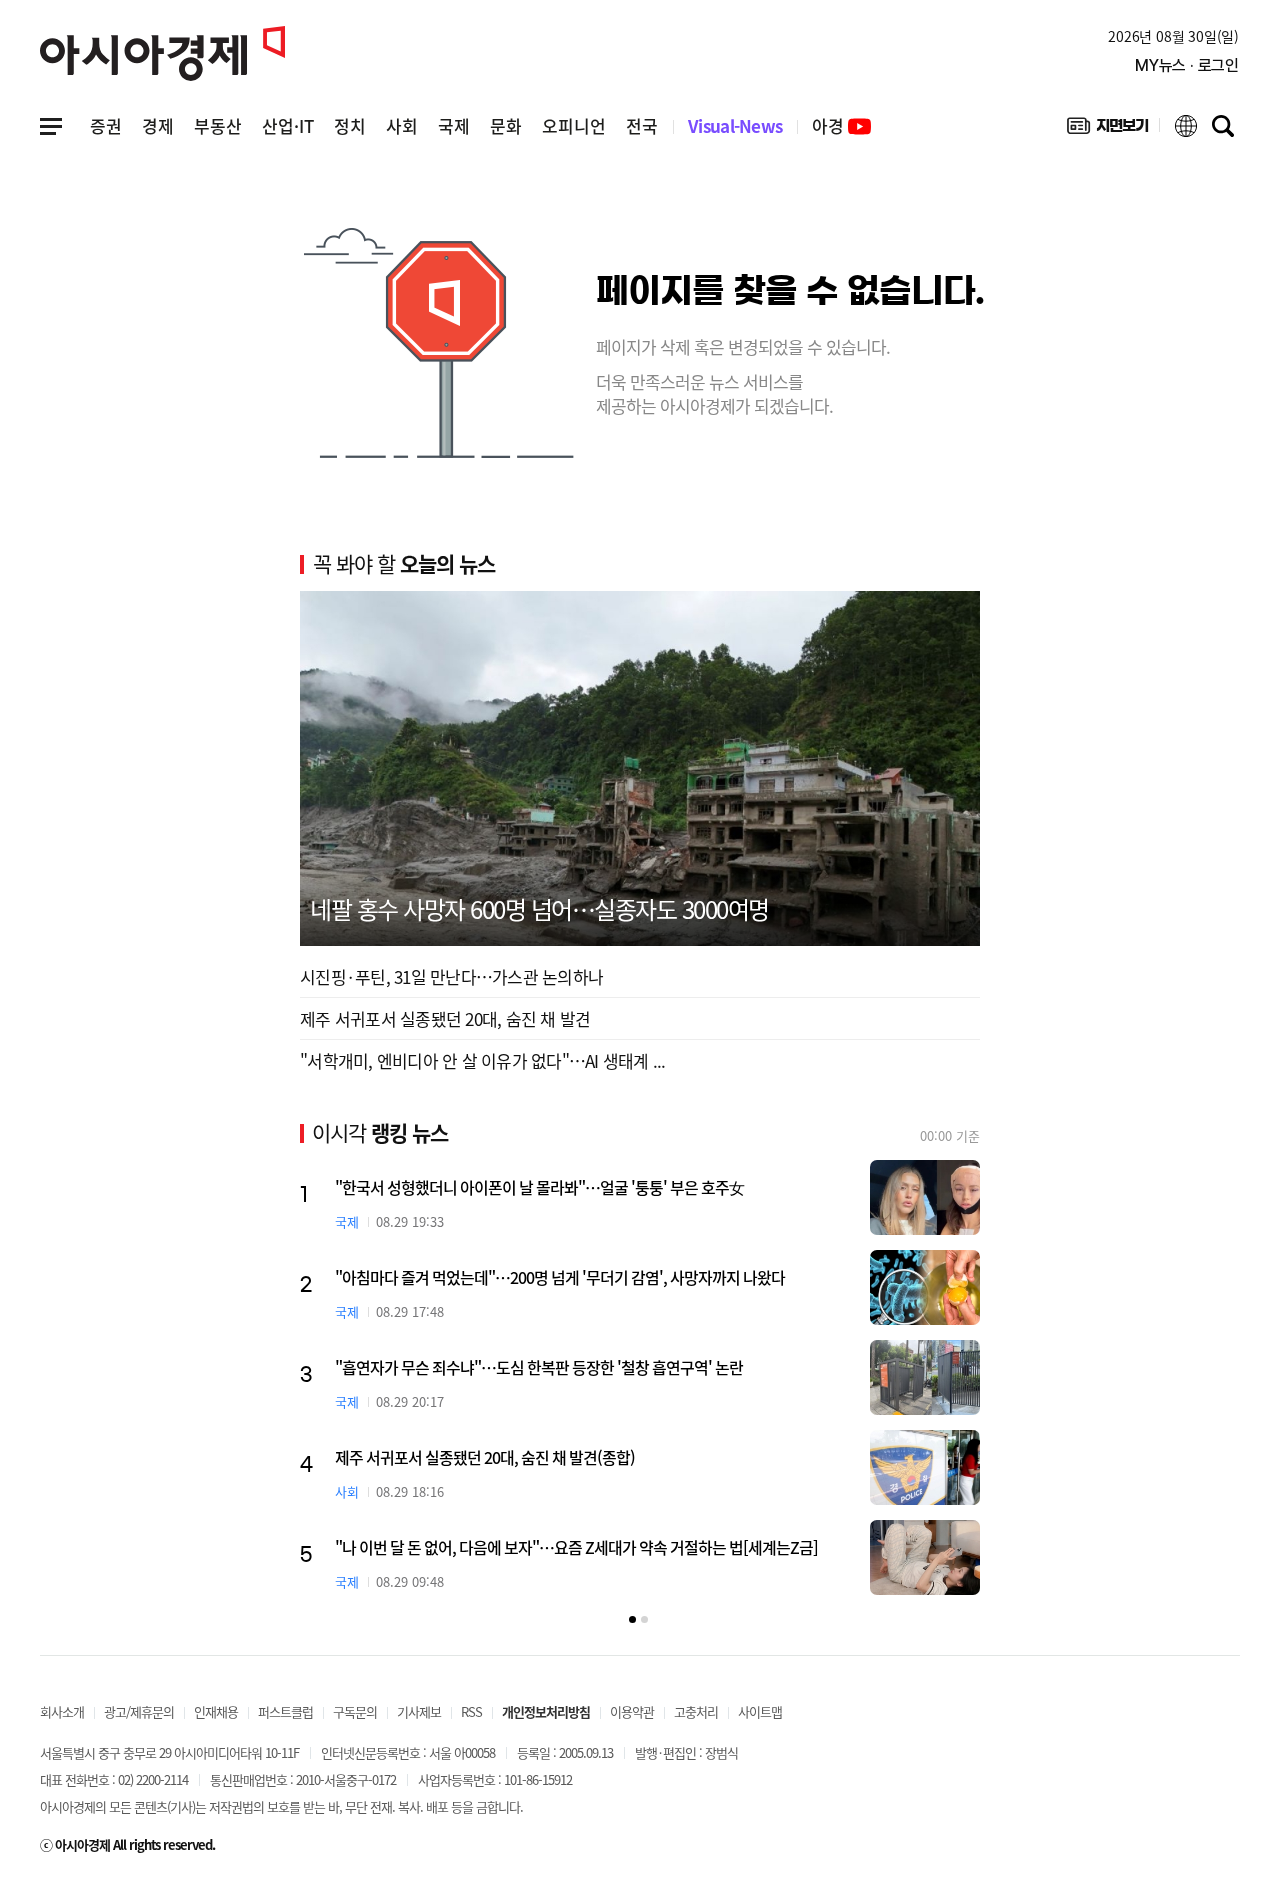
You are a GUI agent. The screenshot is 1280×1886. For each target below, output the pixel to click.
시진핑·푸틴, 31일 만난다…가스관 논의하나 (451, 976)
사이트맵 (760, 1711)
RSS (471, 1711)
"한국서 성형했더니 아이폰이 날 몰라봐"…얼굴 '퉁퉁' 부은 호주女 (539, 1187)
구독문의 (355, 1711)
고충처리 (696, 1711)
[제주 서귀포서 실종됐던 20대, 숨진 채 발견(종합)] (925, 1467)
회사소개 (62, 1711)
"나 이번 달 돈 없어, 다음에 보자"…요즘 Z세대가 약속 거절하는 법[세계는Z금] (576, 1547)
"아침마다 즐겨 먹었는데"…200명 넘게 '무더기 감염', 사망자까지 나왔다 (560, 1277)
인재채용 (216, 1711)
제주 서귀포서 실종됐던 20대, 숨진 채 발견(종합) (485, 1457)
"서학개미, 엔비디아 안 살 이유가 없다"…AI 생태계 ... (483, 1060)
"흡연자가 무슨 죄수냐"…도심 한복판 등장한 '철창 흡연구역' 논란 (539, 1367)
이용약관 (632, 1711)
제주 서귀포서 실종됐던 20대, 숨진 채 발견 (445, 1018)
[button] (632, 1619)
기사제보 (419, 1711)
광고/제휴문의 (139, 1711)
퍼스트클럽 (285, 1711)
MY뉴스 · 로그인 (1187, 65)
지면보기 (1107, 130)
